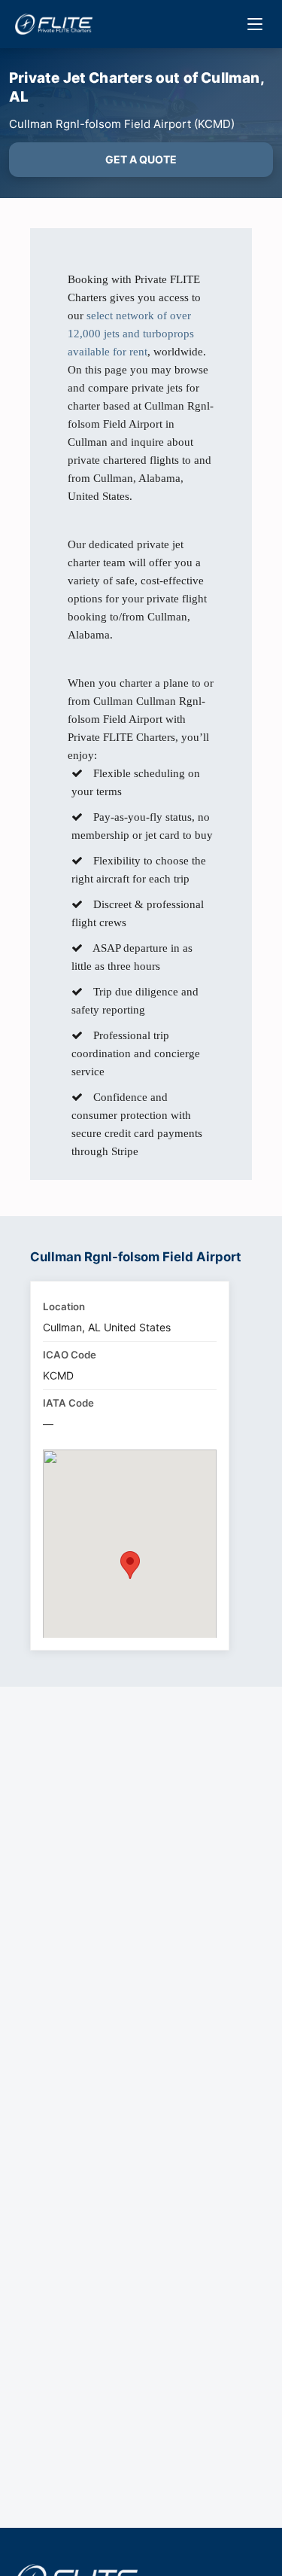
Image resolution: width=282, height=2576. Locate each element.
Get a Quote (141, 159)
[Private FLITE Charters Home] (54, 24)
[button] (130, 1565)
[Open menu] (255, 24)
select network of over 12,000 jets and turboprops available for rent (131, 334)
